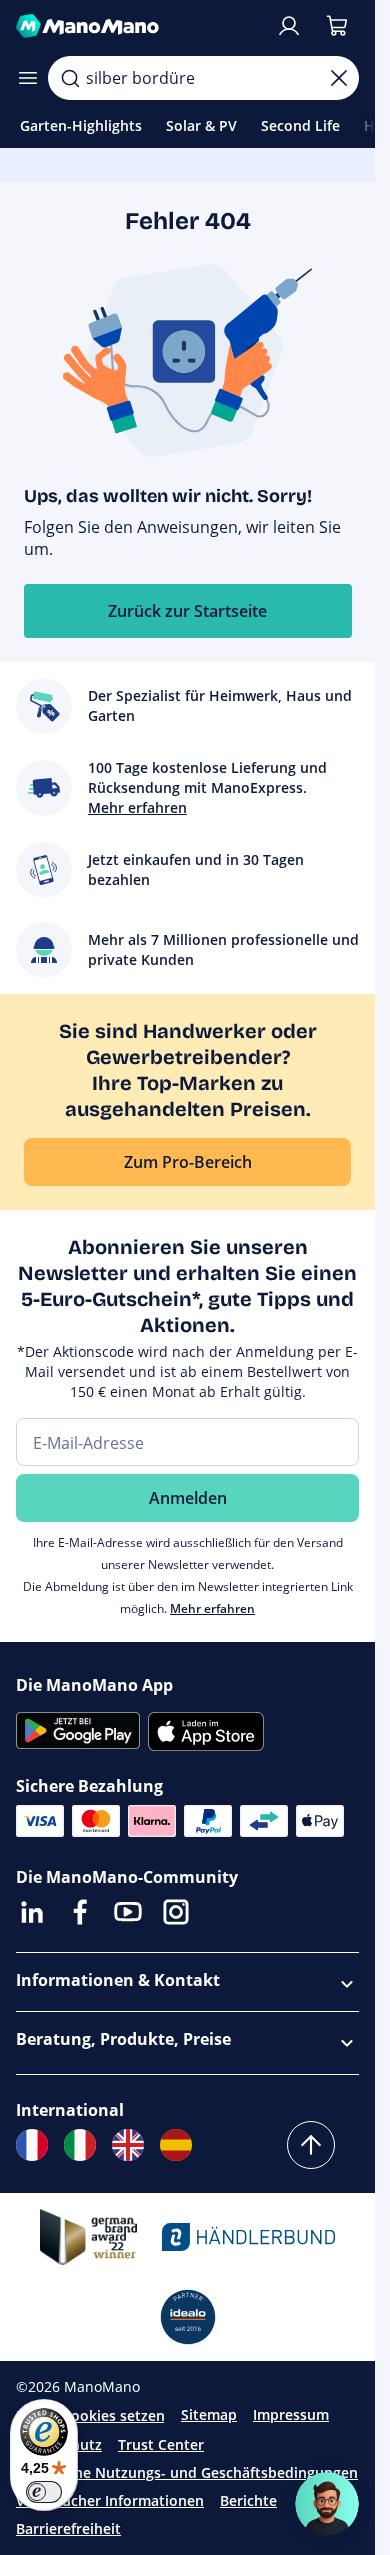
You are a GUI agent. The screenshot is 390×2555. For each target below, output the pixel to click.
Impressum (291, 2414)
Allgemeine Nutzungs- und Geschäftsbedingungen (187, 2472)
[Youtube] (128, 1912)
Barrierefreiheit (68, 2528)
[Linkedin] (32, 1912)
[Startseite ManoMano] (137, 26)
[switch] (44, 2492)
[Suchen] (70, 78)
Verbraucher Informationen (110, 2500)
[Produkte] (28, 78)
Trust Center (161, 2444)
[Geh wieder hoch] (311, 2145)
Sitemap (209, 2414)
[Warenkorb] (337, 26)
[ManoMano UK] (128, 2145)
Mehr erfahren (212, 1608)
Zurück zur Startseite (187, 611)
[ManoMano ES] (176, 2145)
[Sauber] (339, 78)
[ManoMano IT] (80, 2145)
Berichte (248, 2500)
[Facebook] (80, 1912)
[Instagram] (176, 1912)
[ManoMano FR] (32, 2145)
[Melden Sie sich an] (289, 26)
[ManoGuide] (327, 2504)
